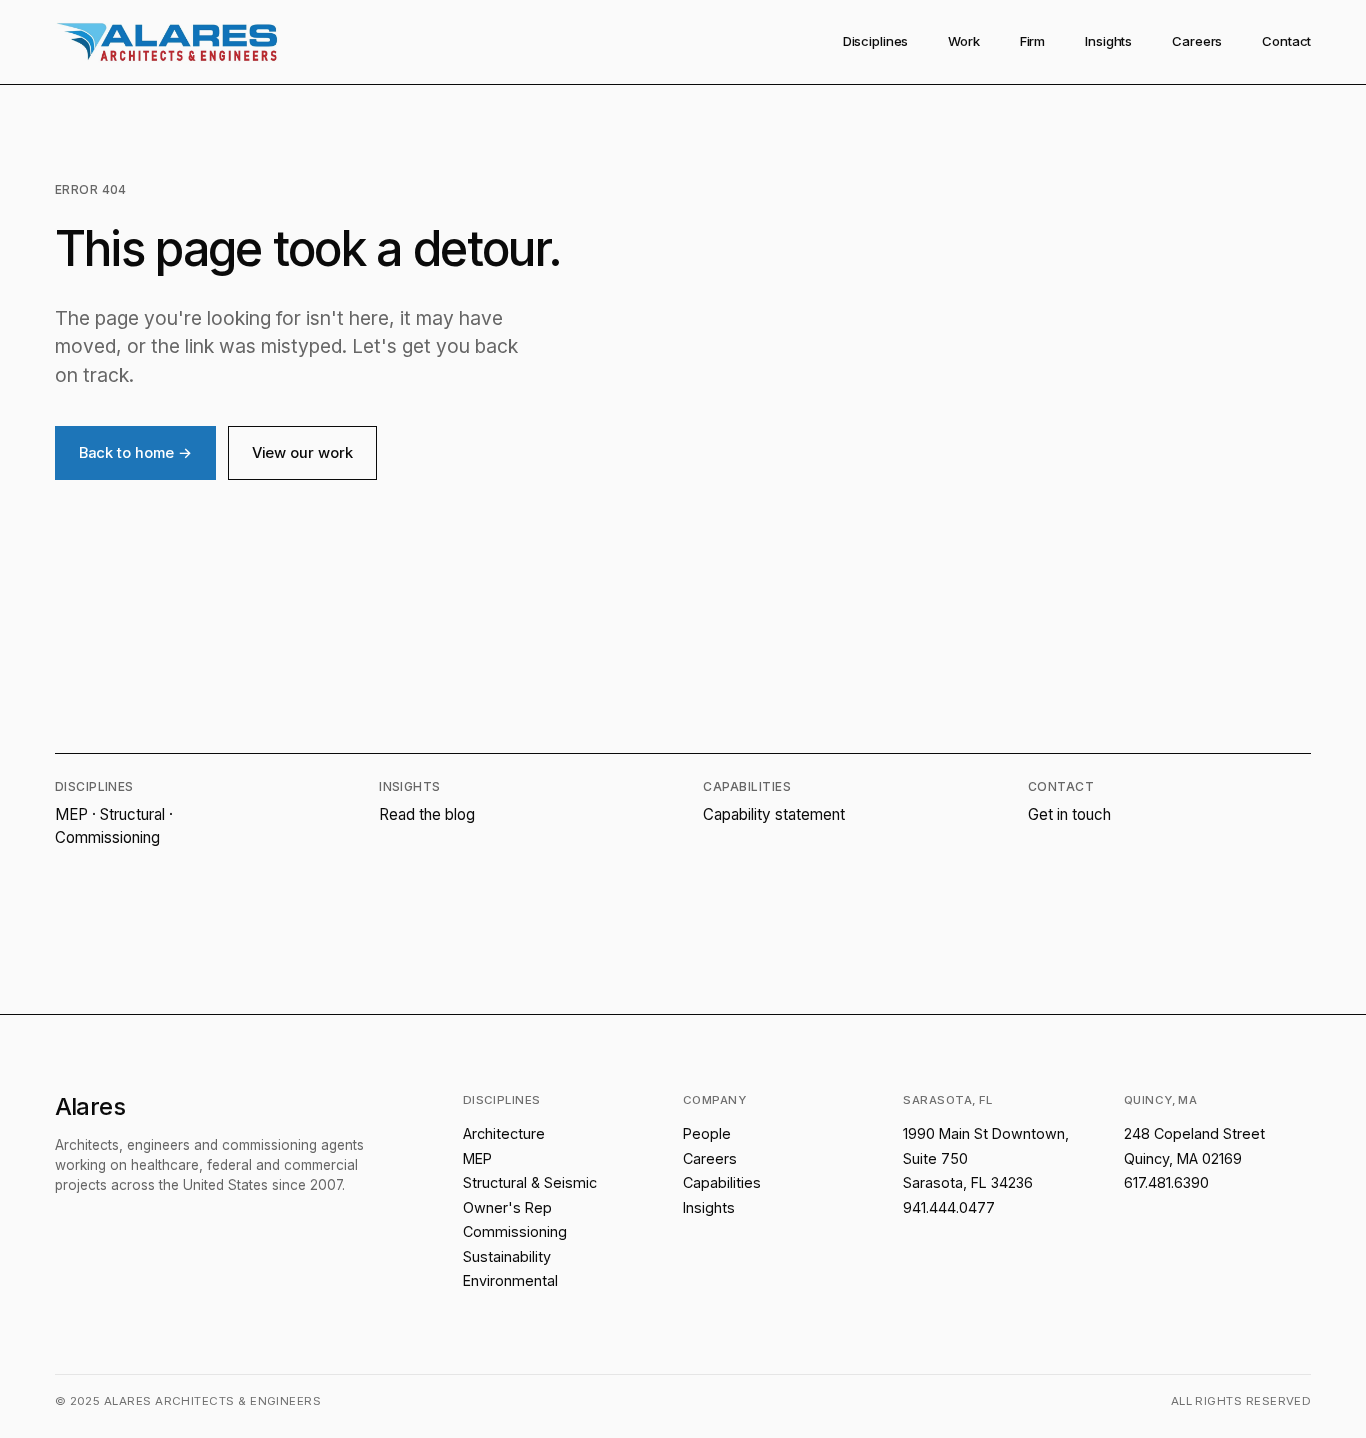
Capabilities (722, 1182)
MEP (71, 814)
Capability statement (774, 814)
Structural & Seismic (530, 1182)
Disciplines (876, 41)
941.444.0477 (949, 1207)
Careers (1197, 41)
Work (963, 41)
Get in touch (1069, 814)
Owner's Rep (507, 1207)
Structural (132, 814)
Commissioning (107, 837)
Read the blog (427, 814)
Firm (1032, 41)
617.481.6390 (1166, 1182)
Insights (1108, 41)
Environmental (510, 1280)
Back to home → (135, 453)
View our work (302, 453)
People (707, 1133)
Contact (1286, 41)
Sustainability (507, 1256)
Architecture (504, 1133)
